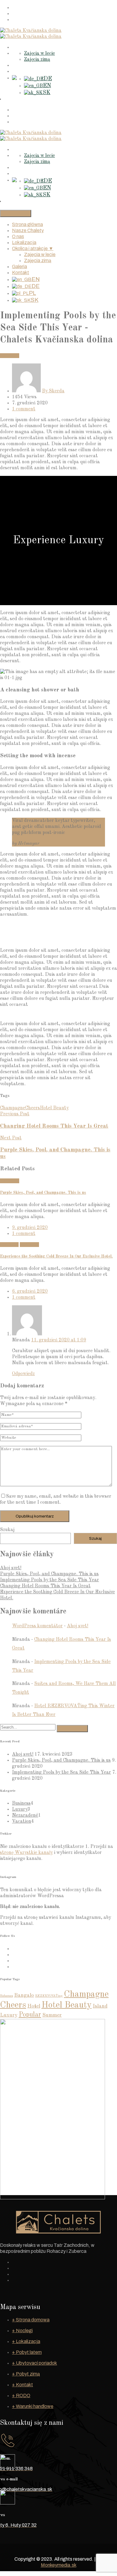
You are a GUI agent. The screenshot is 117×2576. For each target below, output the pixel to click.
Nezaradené (25, 1815)
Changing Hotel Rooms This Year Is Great (45, 1586)
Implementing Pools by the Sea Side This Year (49, 1580)
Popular (30, 2015)
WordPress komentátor (37, 1626)
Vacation (10, 356)
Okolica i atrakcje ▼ (33, 248)
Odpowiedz (23, 1374)
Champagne (13, 1108)
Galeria (20, 66)
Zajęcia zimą (37, 60)
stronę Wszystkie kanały (26, 1853)
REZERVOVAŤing (49, 1996)
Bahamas (6, 1996)
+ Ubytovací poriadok (34, 2363)
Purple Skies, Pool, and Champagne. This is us (43, 1193)
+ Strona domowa (31, 2320)
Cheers (33, 1108)
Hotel (34, 2006)
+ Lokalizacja (26, 2341)
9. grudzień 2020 (30, 1228)
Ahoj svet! (11, 1568)
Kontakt (21, 72)
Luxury (20, 1809)
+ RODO (21, 2395)
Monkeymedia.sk (59, 2565)
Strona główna (28, 8)
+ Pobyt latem (27, 2352)
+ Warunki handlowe (33, 2406)
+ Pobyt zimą (26, 2374)
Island (100, 2006)
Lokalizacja (24, 47)
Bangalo (24, 1995)
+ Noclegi (22, 2331)
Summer (52, 2015)
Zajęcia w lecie (39, 54)
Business (9, 1245)
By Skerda (53, 391)
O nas (18, 20)
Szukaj (7, 1530)
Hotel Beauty (54, 1108)
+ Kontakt (22, 2385)
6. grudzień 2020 (30, 1291)
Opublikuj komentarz (35, 1516)
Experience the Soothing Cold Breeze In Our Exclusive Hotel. (56, 1256)
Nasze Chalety (28, 14)
